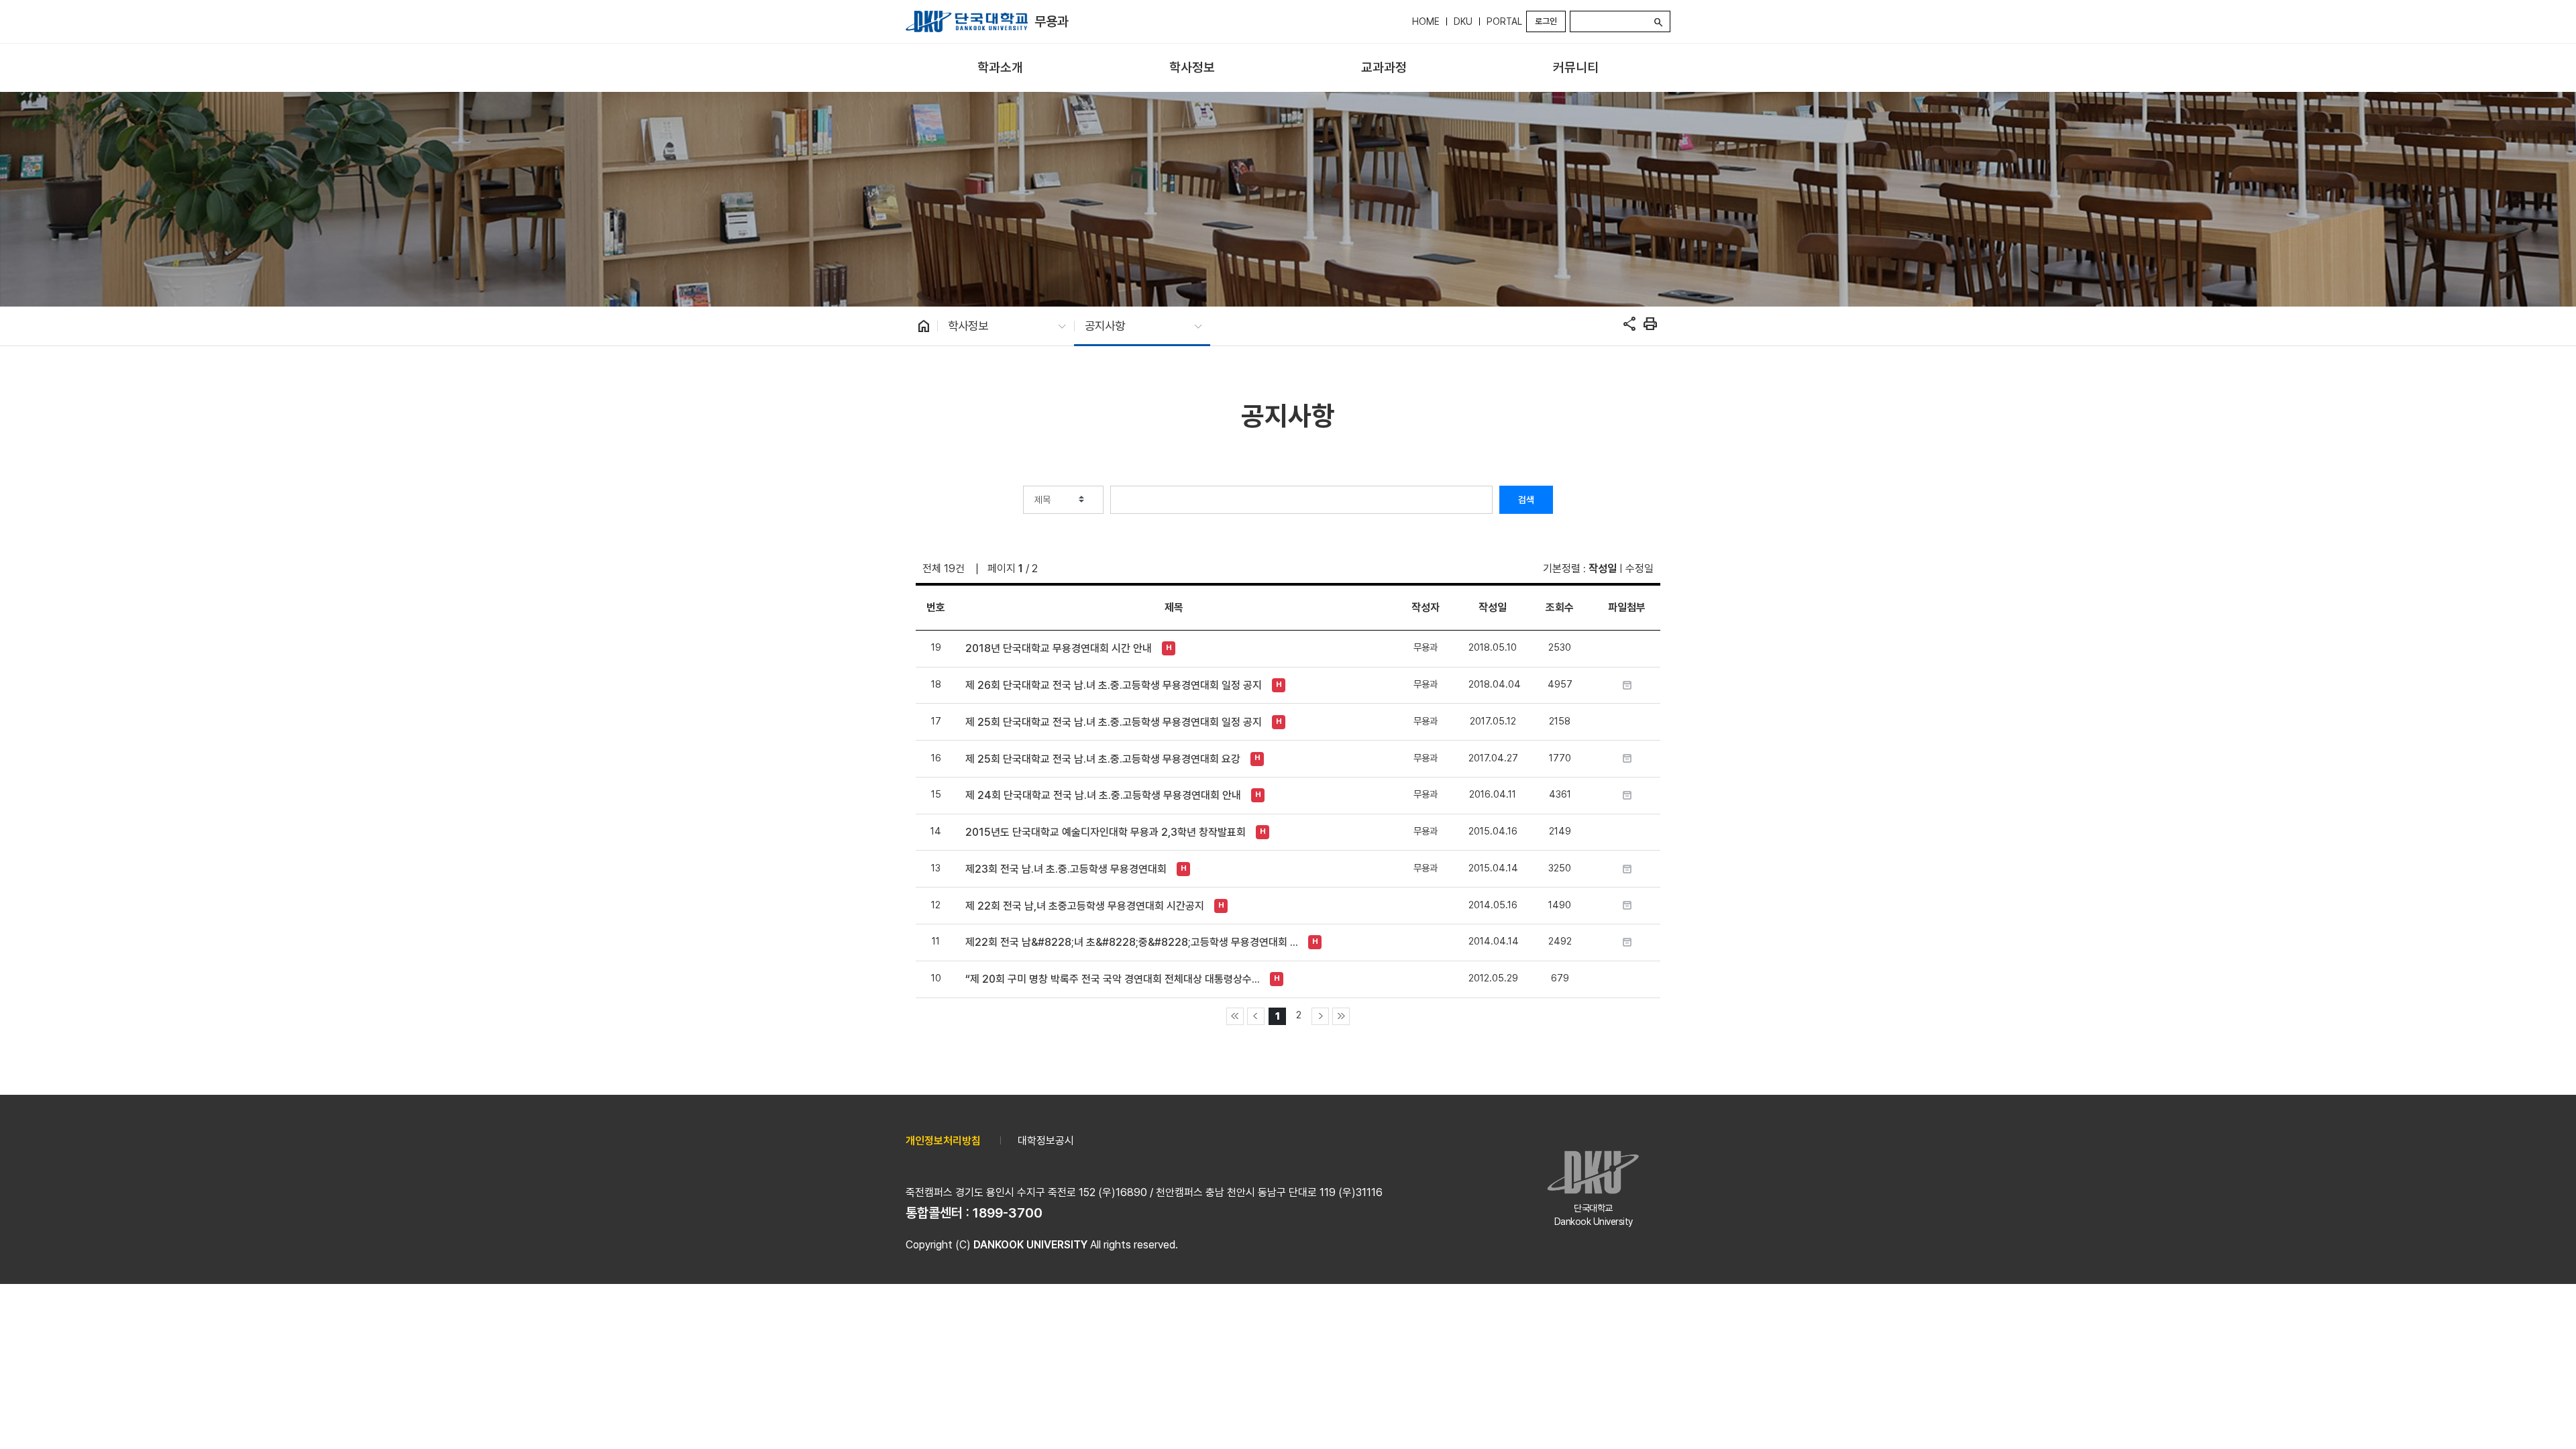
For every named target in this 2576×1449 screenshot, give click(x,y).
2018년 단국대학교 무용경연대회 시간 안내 (1059, 648)
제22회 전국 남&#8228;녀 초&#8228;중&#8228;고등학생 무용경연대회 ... (1132, 942)
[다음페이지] (1320, 1016)
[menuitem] (1000, 68)
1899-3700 (1008, 1213)
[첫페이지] (1235, 1016)
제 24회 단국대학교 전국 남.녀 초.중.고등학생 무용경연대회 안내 (1103, 795)
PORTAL (1504, 21)
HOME (1426, 21)
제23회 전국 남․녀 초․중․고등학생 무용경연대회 (1066, 869)
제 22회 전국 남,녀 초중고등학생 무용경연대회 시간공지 (1085, 906)
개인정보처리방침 (943, 1141)
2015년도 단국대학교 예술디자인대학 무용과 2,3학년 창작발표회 (1106, 832)
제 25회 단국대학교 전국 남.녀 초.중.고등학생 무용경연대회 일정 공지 (1114, 722)
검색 (1526, 500)
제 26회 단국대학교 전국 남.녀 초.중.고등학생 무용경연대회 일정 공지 (1114, 685)
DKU (1463, 21)
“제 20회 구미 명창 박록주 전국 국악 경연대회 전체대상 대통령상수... (1113, 979)
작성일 (1603, 569)
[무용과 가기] (967, 21)
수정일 (1640, 569)
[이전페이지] (1256, 1016)
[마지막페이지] (1341, 1016)
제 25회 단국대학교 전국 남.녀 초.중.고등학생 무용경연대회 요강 (1103, 759)
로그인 (1546, 21)
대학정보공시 (1046, 1141)
